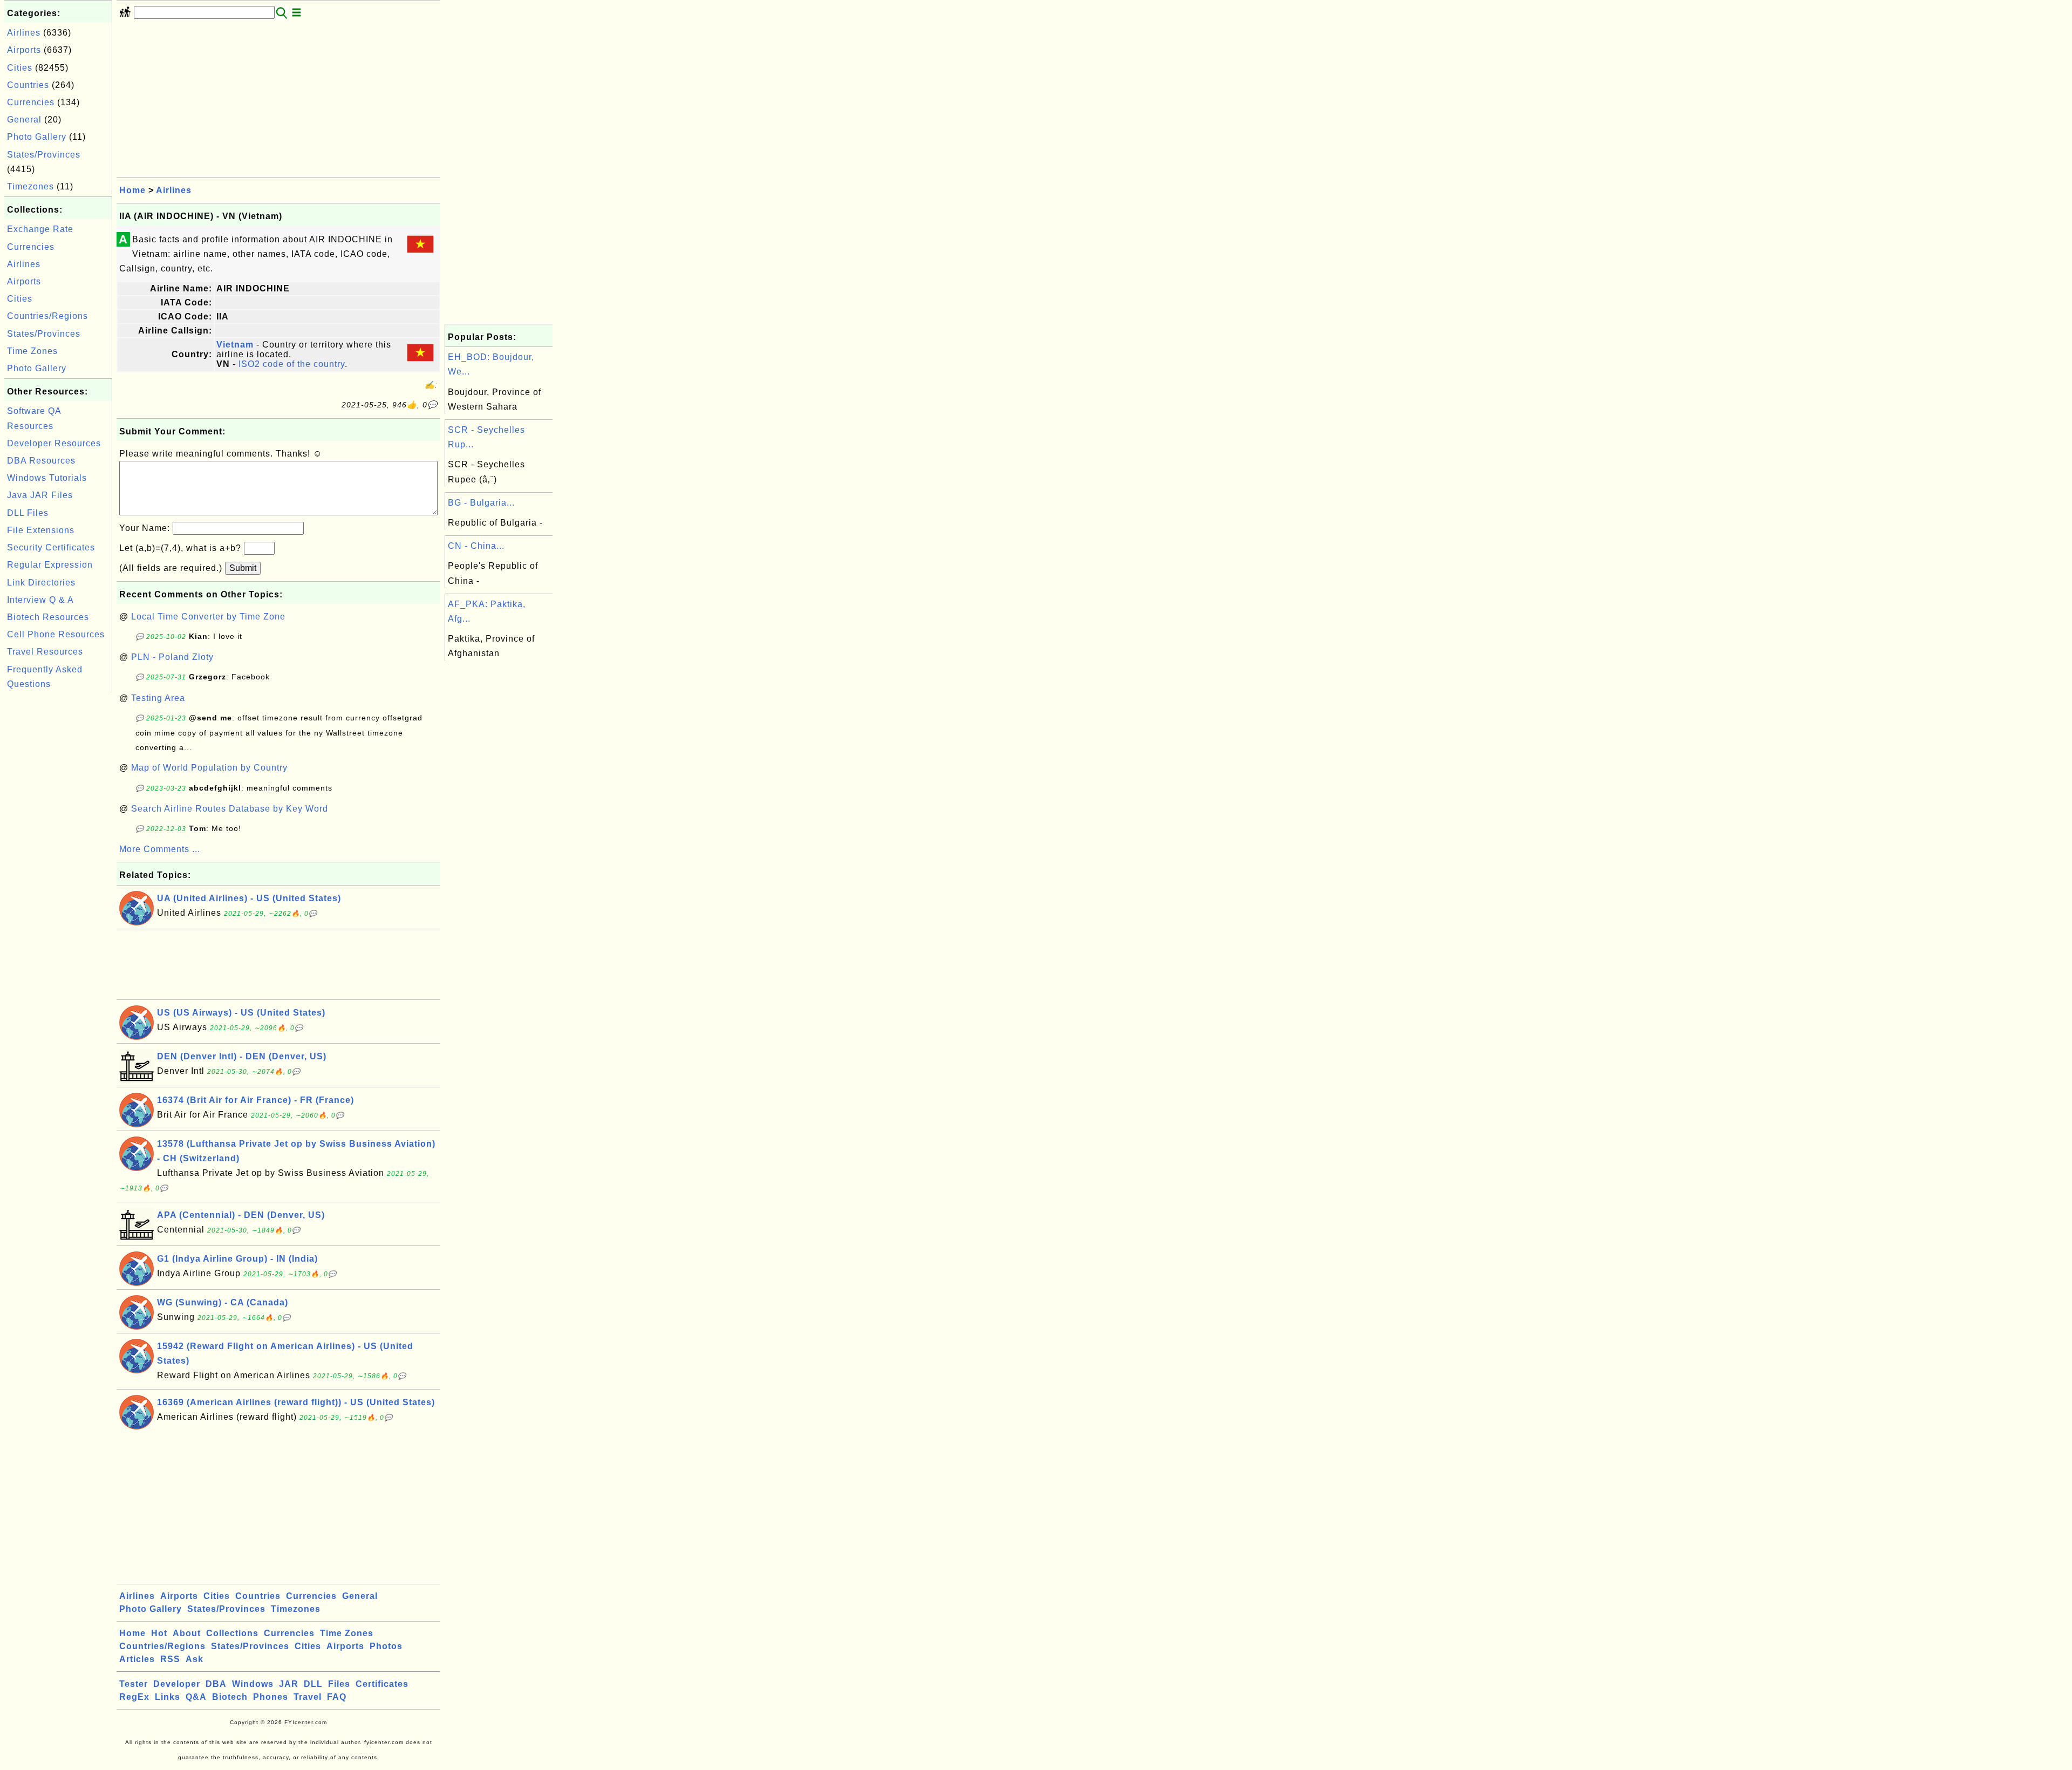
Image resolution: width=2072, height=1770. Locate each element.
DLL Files (28, 513)
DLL (313, 1684)
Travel (308, 1697)
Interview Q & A (40, 600)
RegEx (134, 1697)
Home (132, 190)
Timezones (30, 186)
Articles (137, 1659)
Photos (386, 1646)
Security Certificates (51, 547)
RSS (170, 1659)
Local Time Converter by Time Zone (208, 617)
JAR (289, 1684)
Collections (232, 1633)
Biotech (230, 1697)
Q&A (196, 1697)
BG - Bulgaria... (481, 503)
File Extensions (41, 530)
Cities (20, 68)
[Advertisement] (58, 856)
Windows (253, 1684)
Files (339, 1684)
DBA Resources (41, 461)
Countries (28, 85)
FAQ (337, 1697)
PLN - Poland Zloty (172, 657)
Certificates (382, 1684)
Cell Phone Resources (56, 634)
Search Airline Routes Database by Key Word (230, 809)
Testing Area (158, 698)
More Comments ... (160, 849)
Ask (195, 1659)
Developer (177, 1684)
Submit (243, 568)
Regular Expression (50, 565)
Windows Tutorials (47, 478)
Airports (24, 50)
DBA (216, 1684)
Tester (134, 1684)
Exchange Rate (40, 229)
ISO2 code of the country (292, 364)
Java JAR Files (40, 495)
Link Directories (41, 583)
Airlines (24, 33)
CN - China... (476, 546)
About (187, 1633)
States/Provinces (44, 155)
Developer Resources (54, 443)
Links (168, 1697)
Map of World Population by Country (209, 768)
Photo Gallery (37, 137)
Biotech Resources (48, 617)
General (24, 120)
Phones (271, 1697)
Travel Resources (45, 652)
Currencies (31, 102)
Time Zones (32, 351)
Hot (159, 1633)
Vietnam (235, 345)
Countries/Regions (47, 316)
